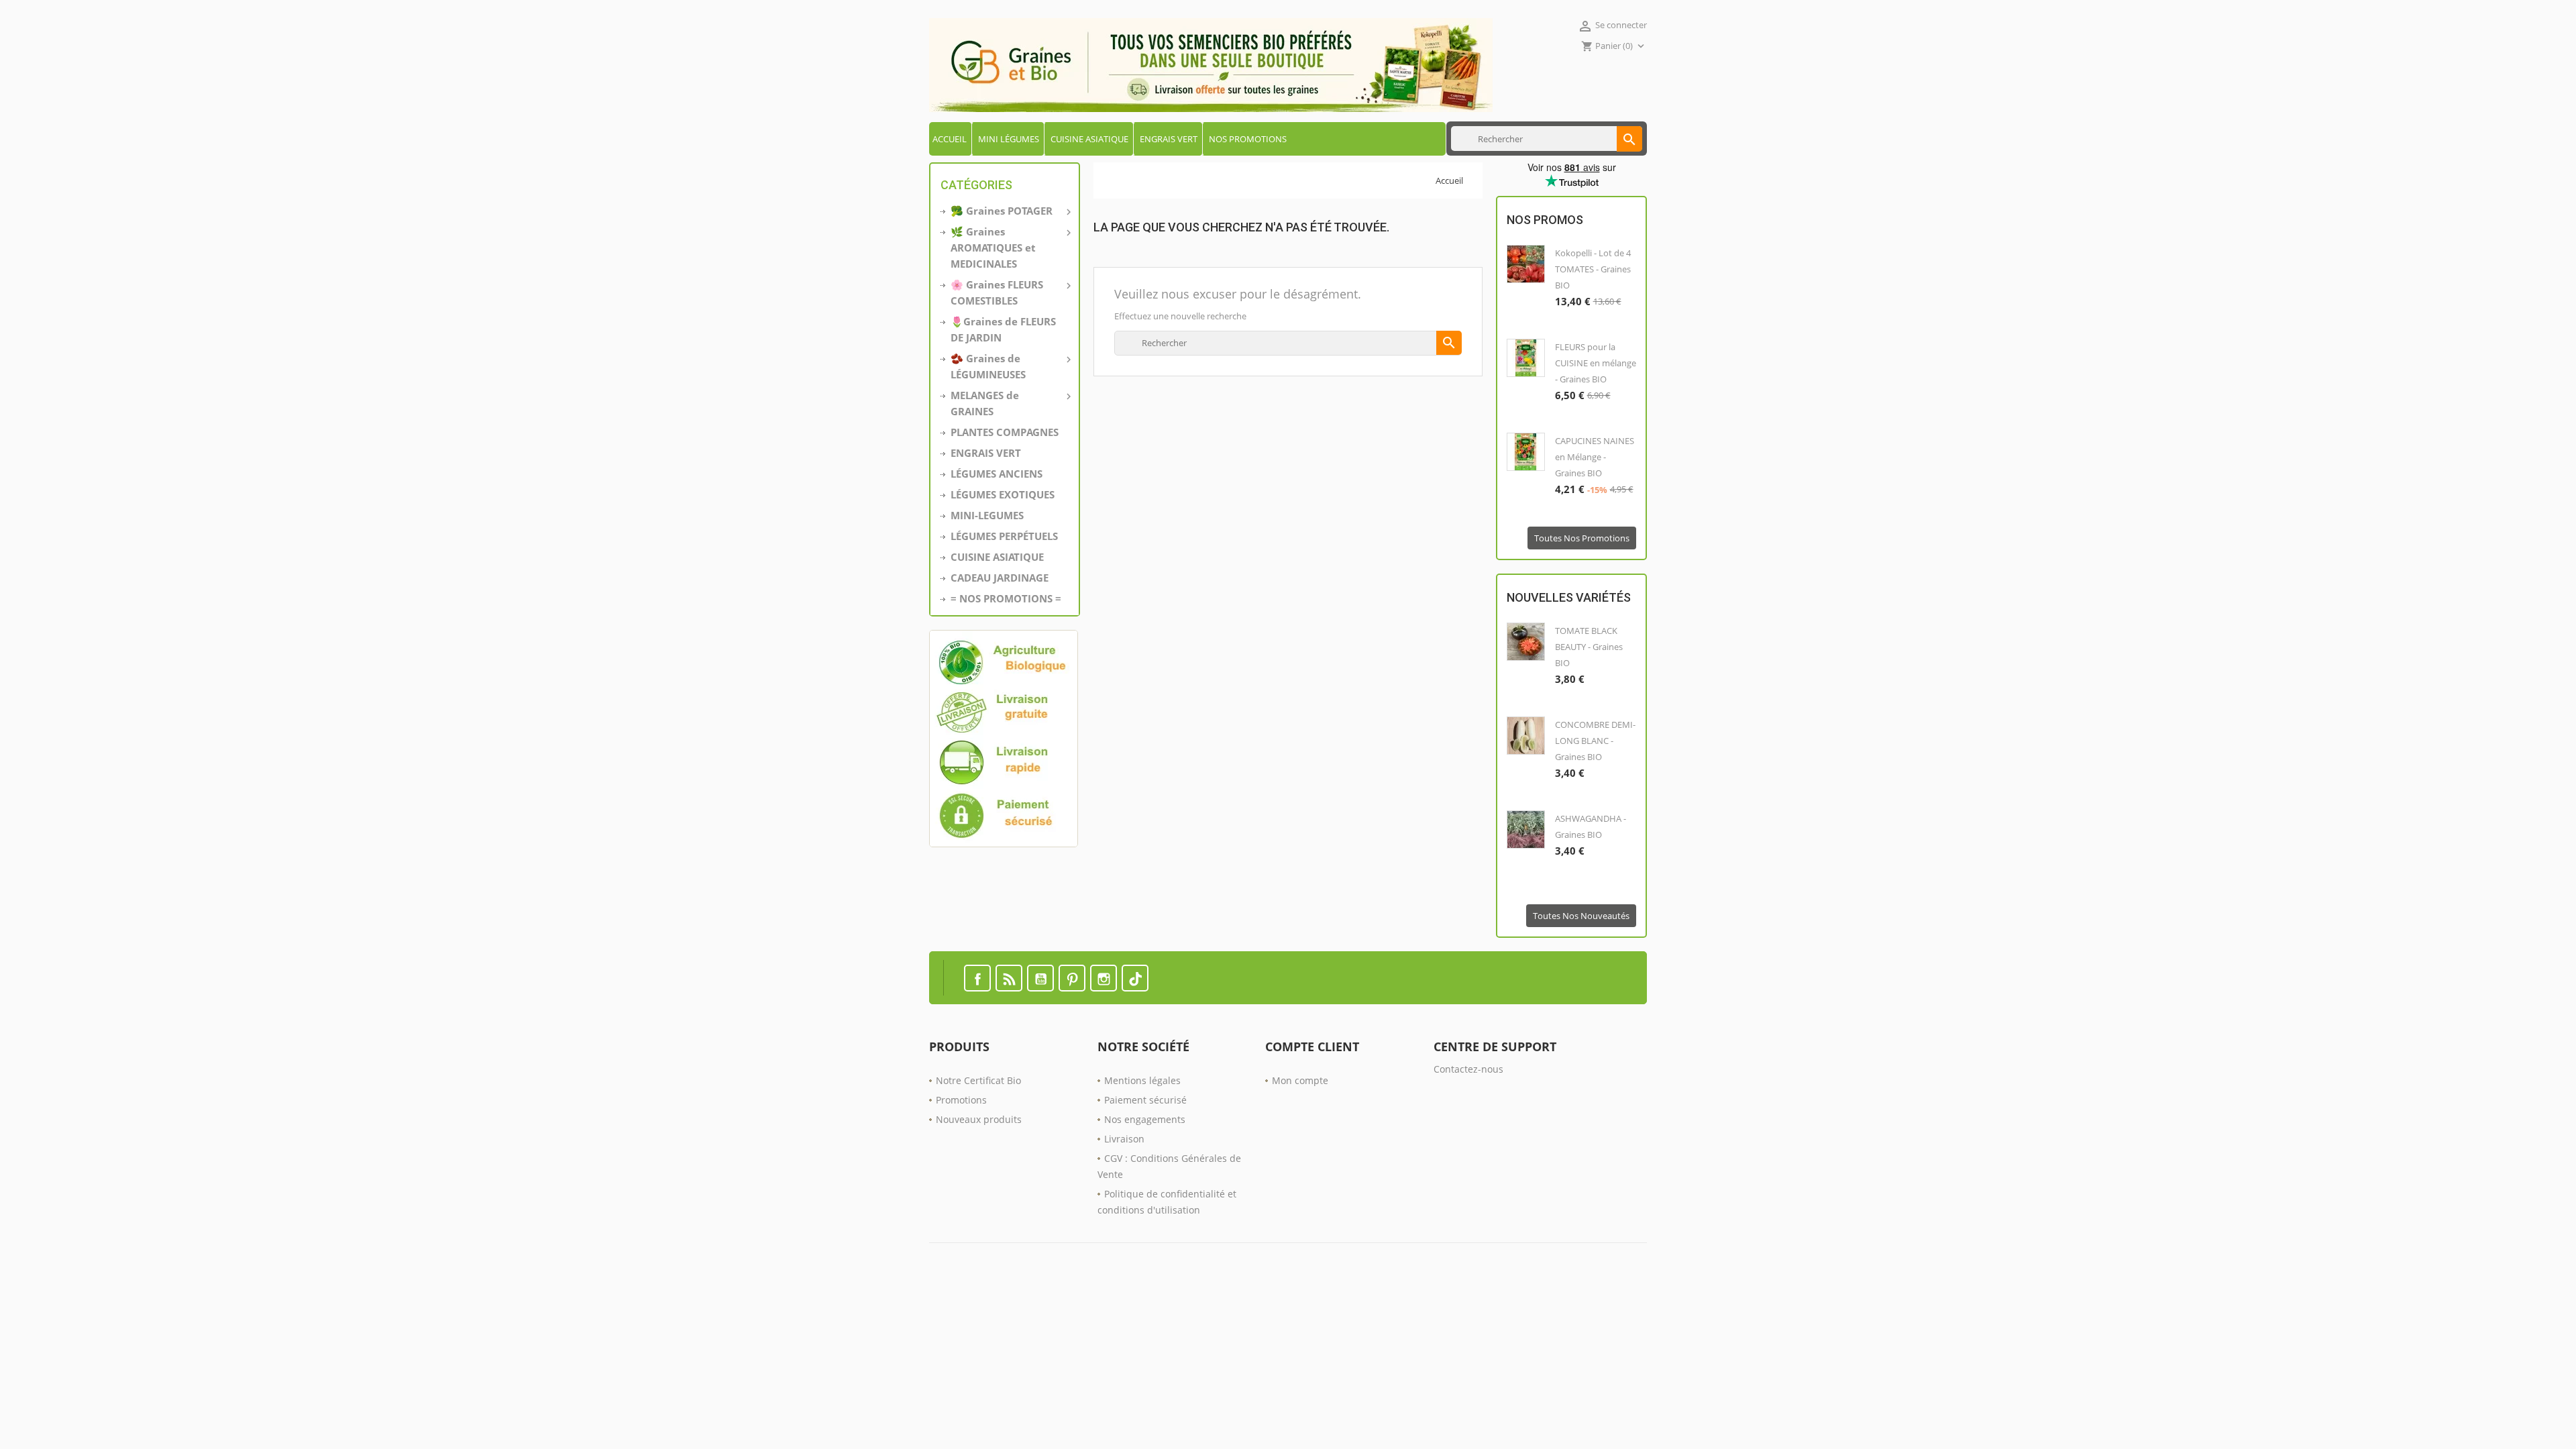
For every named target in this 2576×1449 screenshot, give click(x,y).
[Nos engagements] (1005, 739)
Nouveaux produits (979, 1119)
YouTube (1040, 978)
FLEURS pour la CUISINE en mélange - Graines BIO (1596, 363)
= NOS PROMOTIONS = (1006, 598)
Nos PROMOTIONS (1248, 139)
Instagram (1104, 978)
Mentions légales (1142, 1080)
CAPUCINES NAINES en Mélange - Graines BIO (1595, 457)
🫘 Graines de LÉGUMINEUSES (1010, 366)
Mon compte (1300, 1080)
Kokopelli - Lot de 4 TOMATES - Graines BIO (1593, 269)
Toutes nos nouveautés (1581, 916)
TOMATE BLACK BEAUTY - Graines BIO (1589, 647)
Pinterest (1072, 978)
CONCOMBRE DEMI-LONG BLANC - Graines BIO (1595, 741)
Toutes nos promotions (1582, 538)
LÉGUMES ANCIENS (997, 474)
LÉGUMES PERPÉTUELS (1004, 536)
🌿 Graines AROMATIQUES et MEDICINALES (1010, 248)
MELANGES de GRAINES (1010, 403)
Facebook (977, 978)
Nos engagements (1145, 1119)
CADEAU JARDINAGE (1000, 578)
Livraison (1124, 1139)
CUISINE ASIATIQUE (1089, 139)
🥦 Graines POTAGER (1010, 211)
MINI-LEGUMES (987, 515)
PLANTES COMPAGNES (1005, 432)
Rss (1009, 978)
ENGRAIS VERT (1169, 139)
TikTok (1135, 978)
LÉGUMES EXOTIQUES (1003, 494)
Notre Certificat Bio (978, 1080)
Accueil (950, 139)
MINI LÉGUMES (1009, 139)
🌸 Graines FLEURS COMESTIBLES (1010, 292)
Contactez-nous (1468, 1069)
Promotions (961, 1100)
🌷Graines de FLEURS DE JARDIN (1003, 329)
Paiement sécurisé (1145, 1100)
